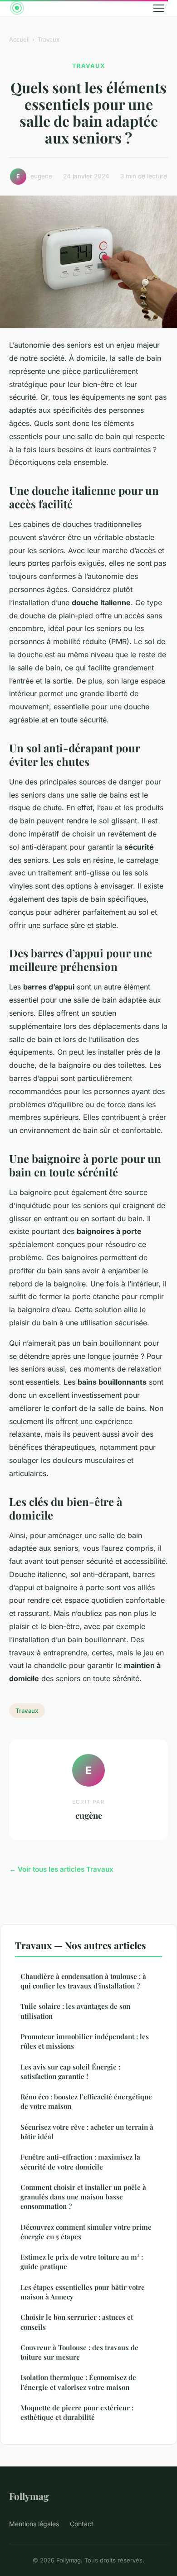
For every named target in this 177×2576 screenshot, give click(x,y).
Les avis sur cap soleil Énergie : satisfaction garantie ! (70, 2072)
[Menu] (159, 8)
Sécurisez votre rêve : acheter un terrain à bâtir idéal (87, 2132)
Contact (82, 2524)
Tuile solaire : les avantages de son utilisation (75, 2011)
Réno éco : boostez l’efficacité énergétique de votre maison (86, 2101)
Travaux (49, 39)
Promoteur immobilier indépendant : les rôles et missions (85, 2041)
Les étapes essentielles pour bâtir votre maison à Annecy (83, 2292)
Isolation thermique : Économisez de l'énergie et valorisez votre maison (78, 2382)
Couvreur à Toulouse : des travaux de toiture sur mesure (79, 2352)
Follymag (29, 2496)
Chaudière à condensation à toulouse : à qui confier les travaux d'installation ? (83, 1981)
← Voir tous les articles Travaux (61, 1869)
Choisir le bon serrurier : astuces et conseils (77, 2322)
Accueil (19, 39)
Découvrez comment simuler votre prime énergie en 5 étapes (86, 2232)
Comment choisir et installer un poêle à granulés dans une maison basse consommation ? (83, 2197)
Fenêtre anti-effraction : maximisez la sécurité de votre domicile (80, 2162)
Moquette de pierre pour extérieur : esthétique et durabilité (77, 2412)
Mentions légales (34, 2524)
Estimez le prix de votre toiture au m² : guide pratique (82, 2262)
